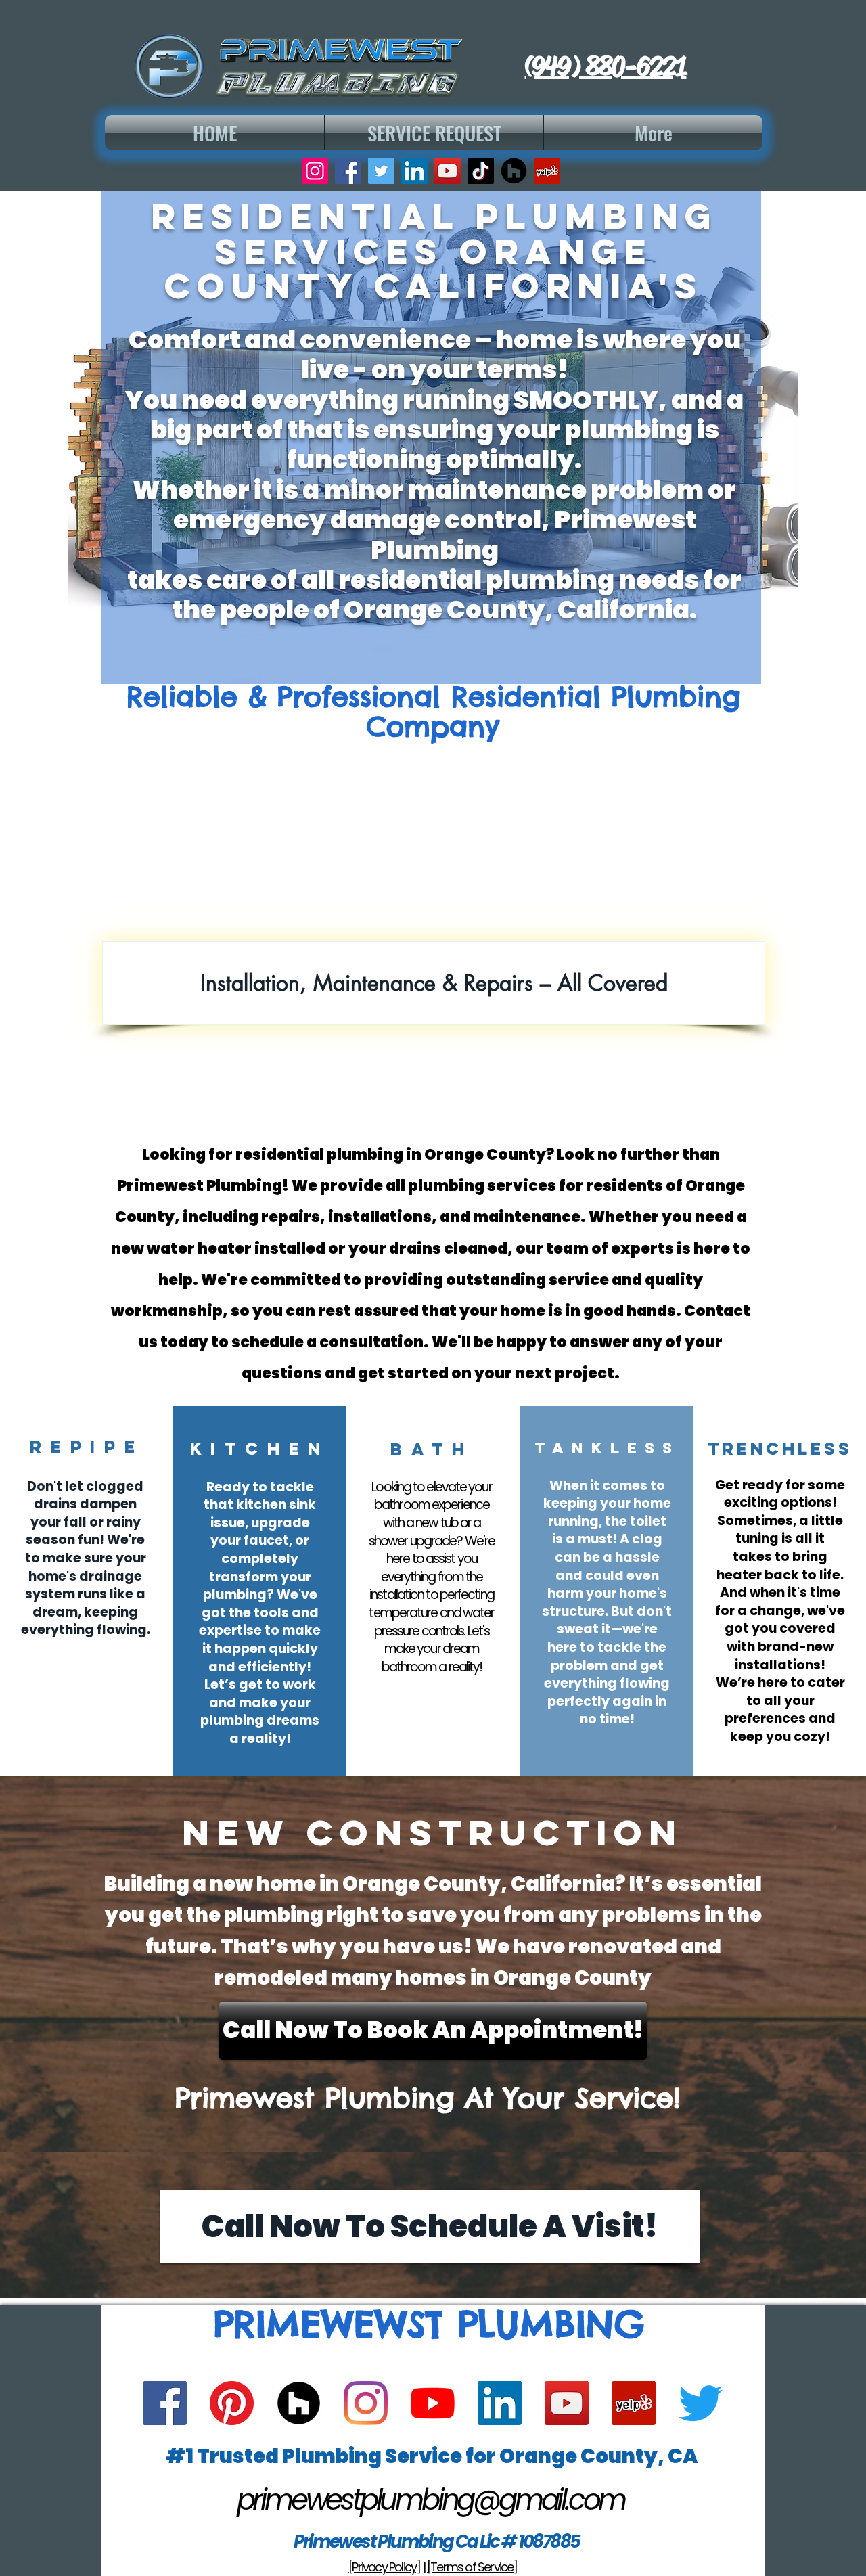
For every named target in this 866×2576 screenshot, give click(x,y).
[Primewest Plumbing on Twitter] (381, 171)
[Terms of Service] (472, 2567)
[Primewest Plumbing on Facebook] (348, 171)
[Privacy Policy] (384, 2567)
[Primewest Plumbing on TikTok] (481, 171)
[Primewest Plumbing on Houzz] (514, 171)
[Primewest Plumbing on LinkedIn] (414, 171)
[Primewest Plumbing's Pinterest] (232, 2403)
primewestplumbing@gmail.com (431, 2500)
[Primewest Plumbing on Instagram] (315, 171)
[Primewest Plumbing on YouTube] (448, 171)
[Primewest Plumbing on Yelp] (547, 171)
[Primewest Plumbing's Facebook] (165, 2403)
